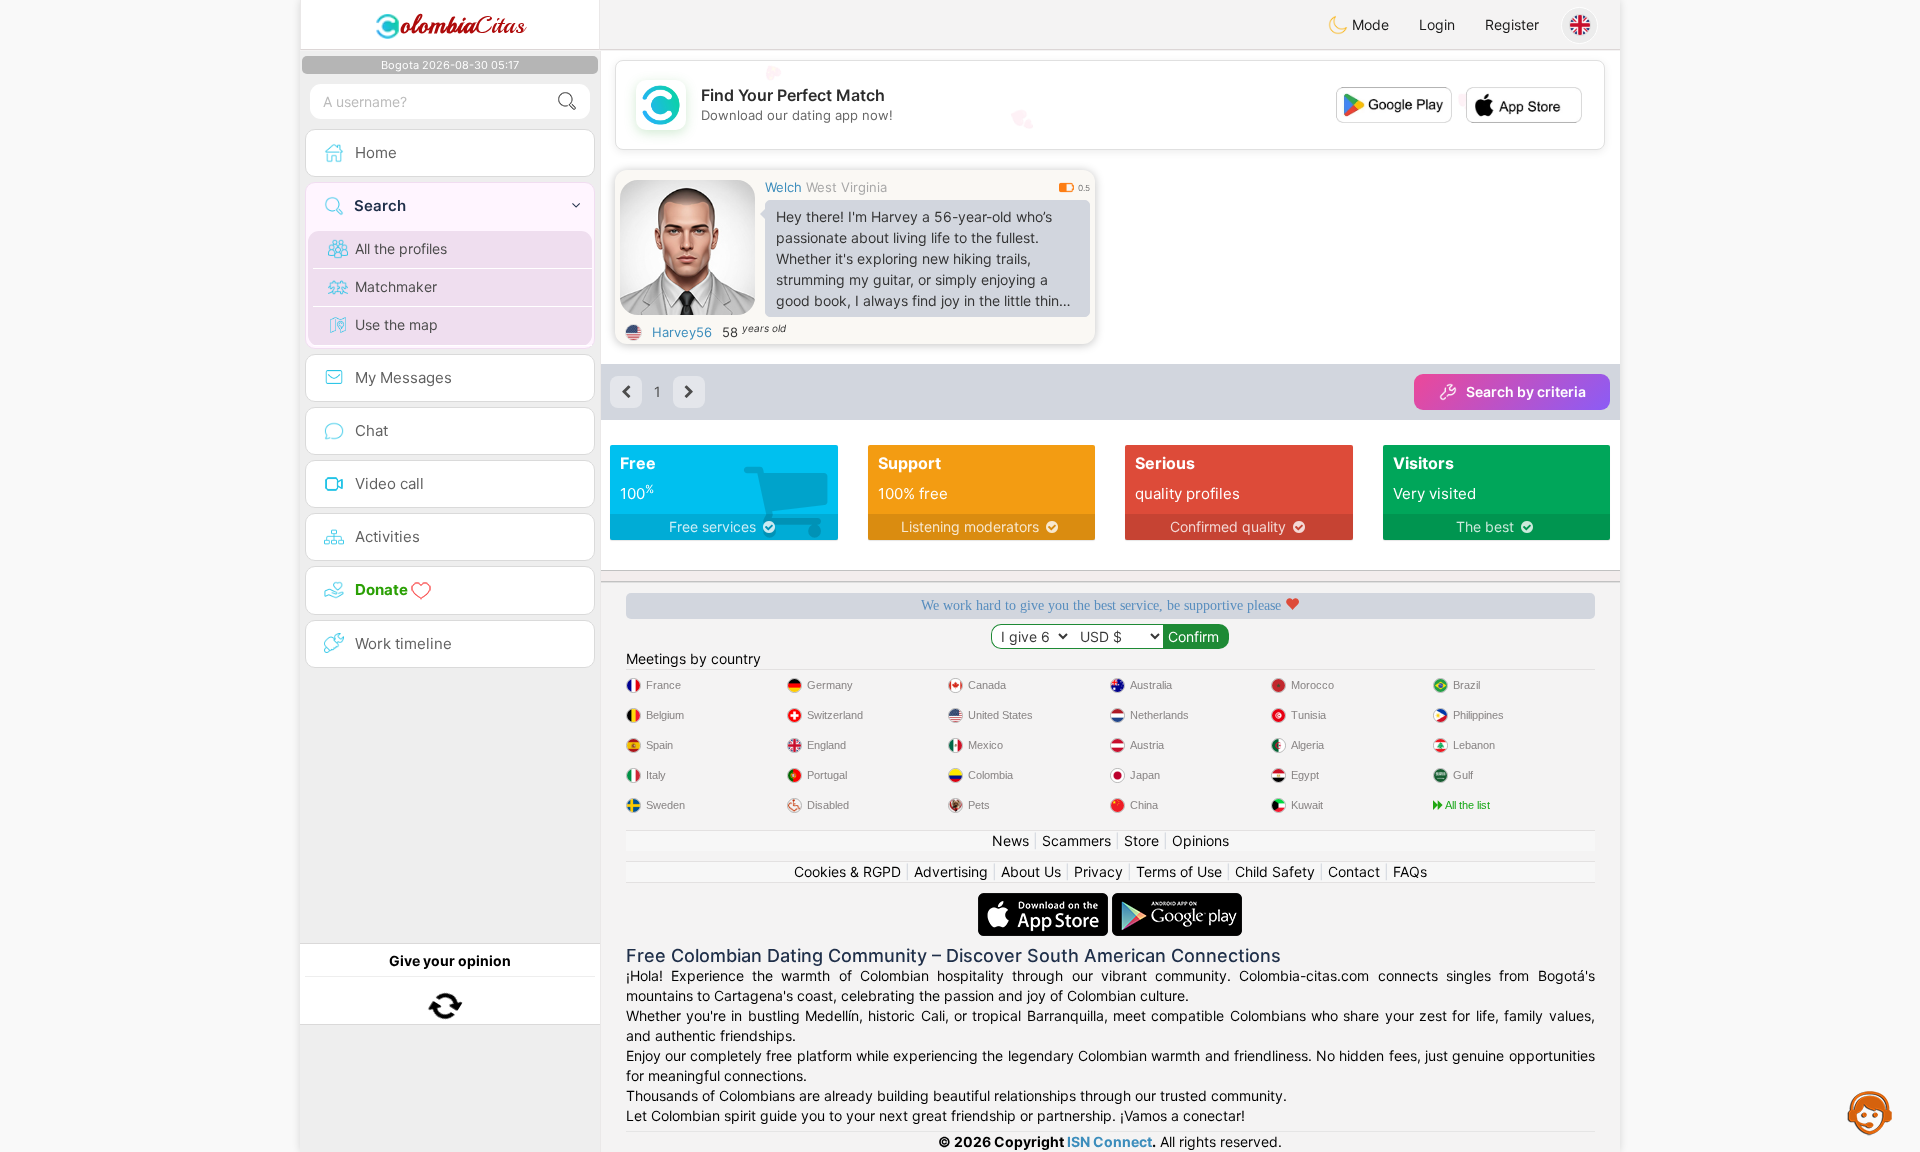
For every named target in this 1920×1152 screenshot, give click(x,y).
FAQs (1410, 871)
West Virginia (846, 187)
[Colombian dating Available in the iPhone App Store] (1045, 902)
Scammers (1076, 840)
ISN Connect (1109, 1141)
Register (1512, 24)
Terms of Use (1179, 871)
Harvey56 (682, 332)
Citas (462, 25)
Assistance (1870, 1112)
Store (1141, 840)
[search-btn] (567, 101)
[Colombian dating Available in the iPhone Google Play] (1177, 902)
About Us (1031, 871)
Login (1437, 24)
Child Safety (1275, 871)
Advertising (951, 871)
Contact (1354, 871)
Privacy (1098, 871)
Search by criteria (1526, 391)
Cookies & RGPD (847, 871)
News (1010, 840)
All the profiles (401, 248)
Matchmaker (396, 286)
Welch (783, 187)
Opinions (1200, 840)
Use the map (396, 324)
